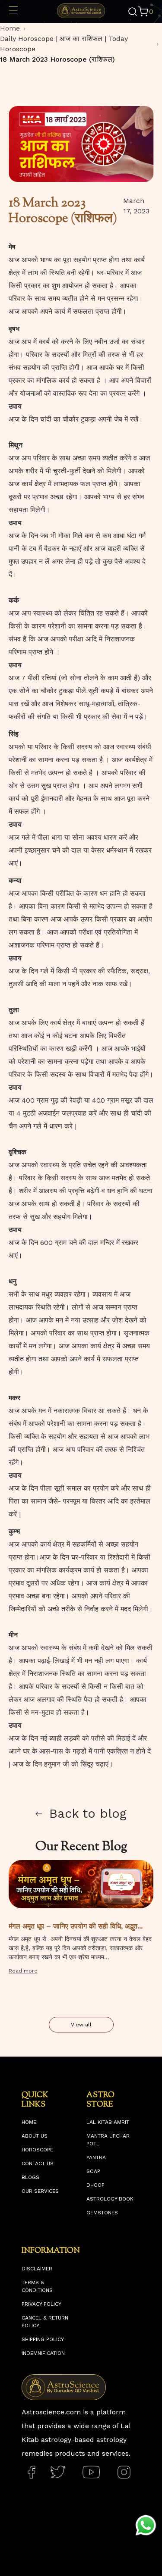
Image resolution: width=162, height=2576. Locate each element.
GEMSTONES (102, 2213)
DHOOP (95, 2185)
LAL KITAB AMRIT (108, 2122)
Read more (23, 1971)
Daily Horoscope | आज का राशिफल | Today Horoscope (64, 44)
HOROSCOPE (37, 2150)
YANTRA (96, 2157)
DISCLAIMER (37, 2269)
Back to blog (88, 1813)
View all (81, 2025)
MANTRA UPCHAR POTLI (108, 2140)
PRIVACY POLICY (41, 2304)
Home (10, 28)
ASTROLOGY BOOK (110, 2199)
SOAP (93, 2171)
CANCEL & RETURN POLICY (45, 2322)
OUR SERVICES (40, 2191)
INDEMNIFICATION (43, 2353)
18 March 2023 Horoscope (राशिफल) (57, 59)
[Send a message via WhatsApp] (146, 2525)
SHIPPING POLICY (43, 2339)
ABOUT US (35, 2136)
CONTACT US (38, 2163)
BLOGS (30, 2177)
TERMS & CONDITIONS (37, 2286)
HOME (29, 2122)
